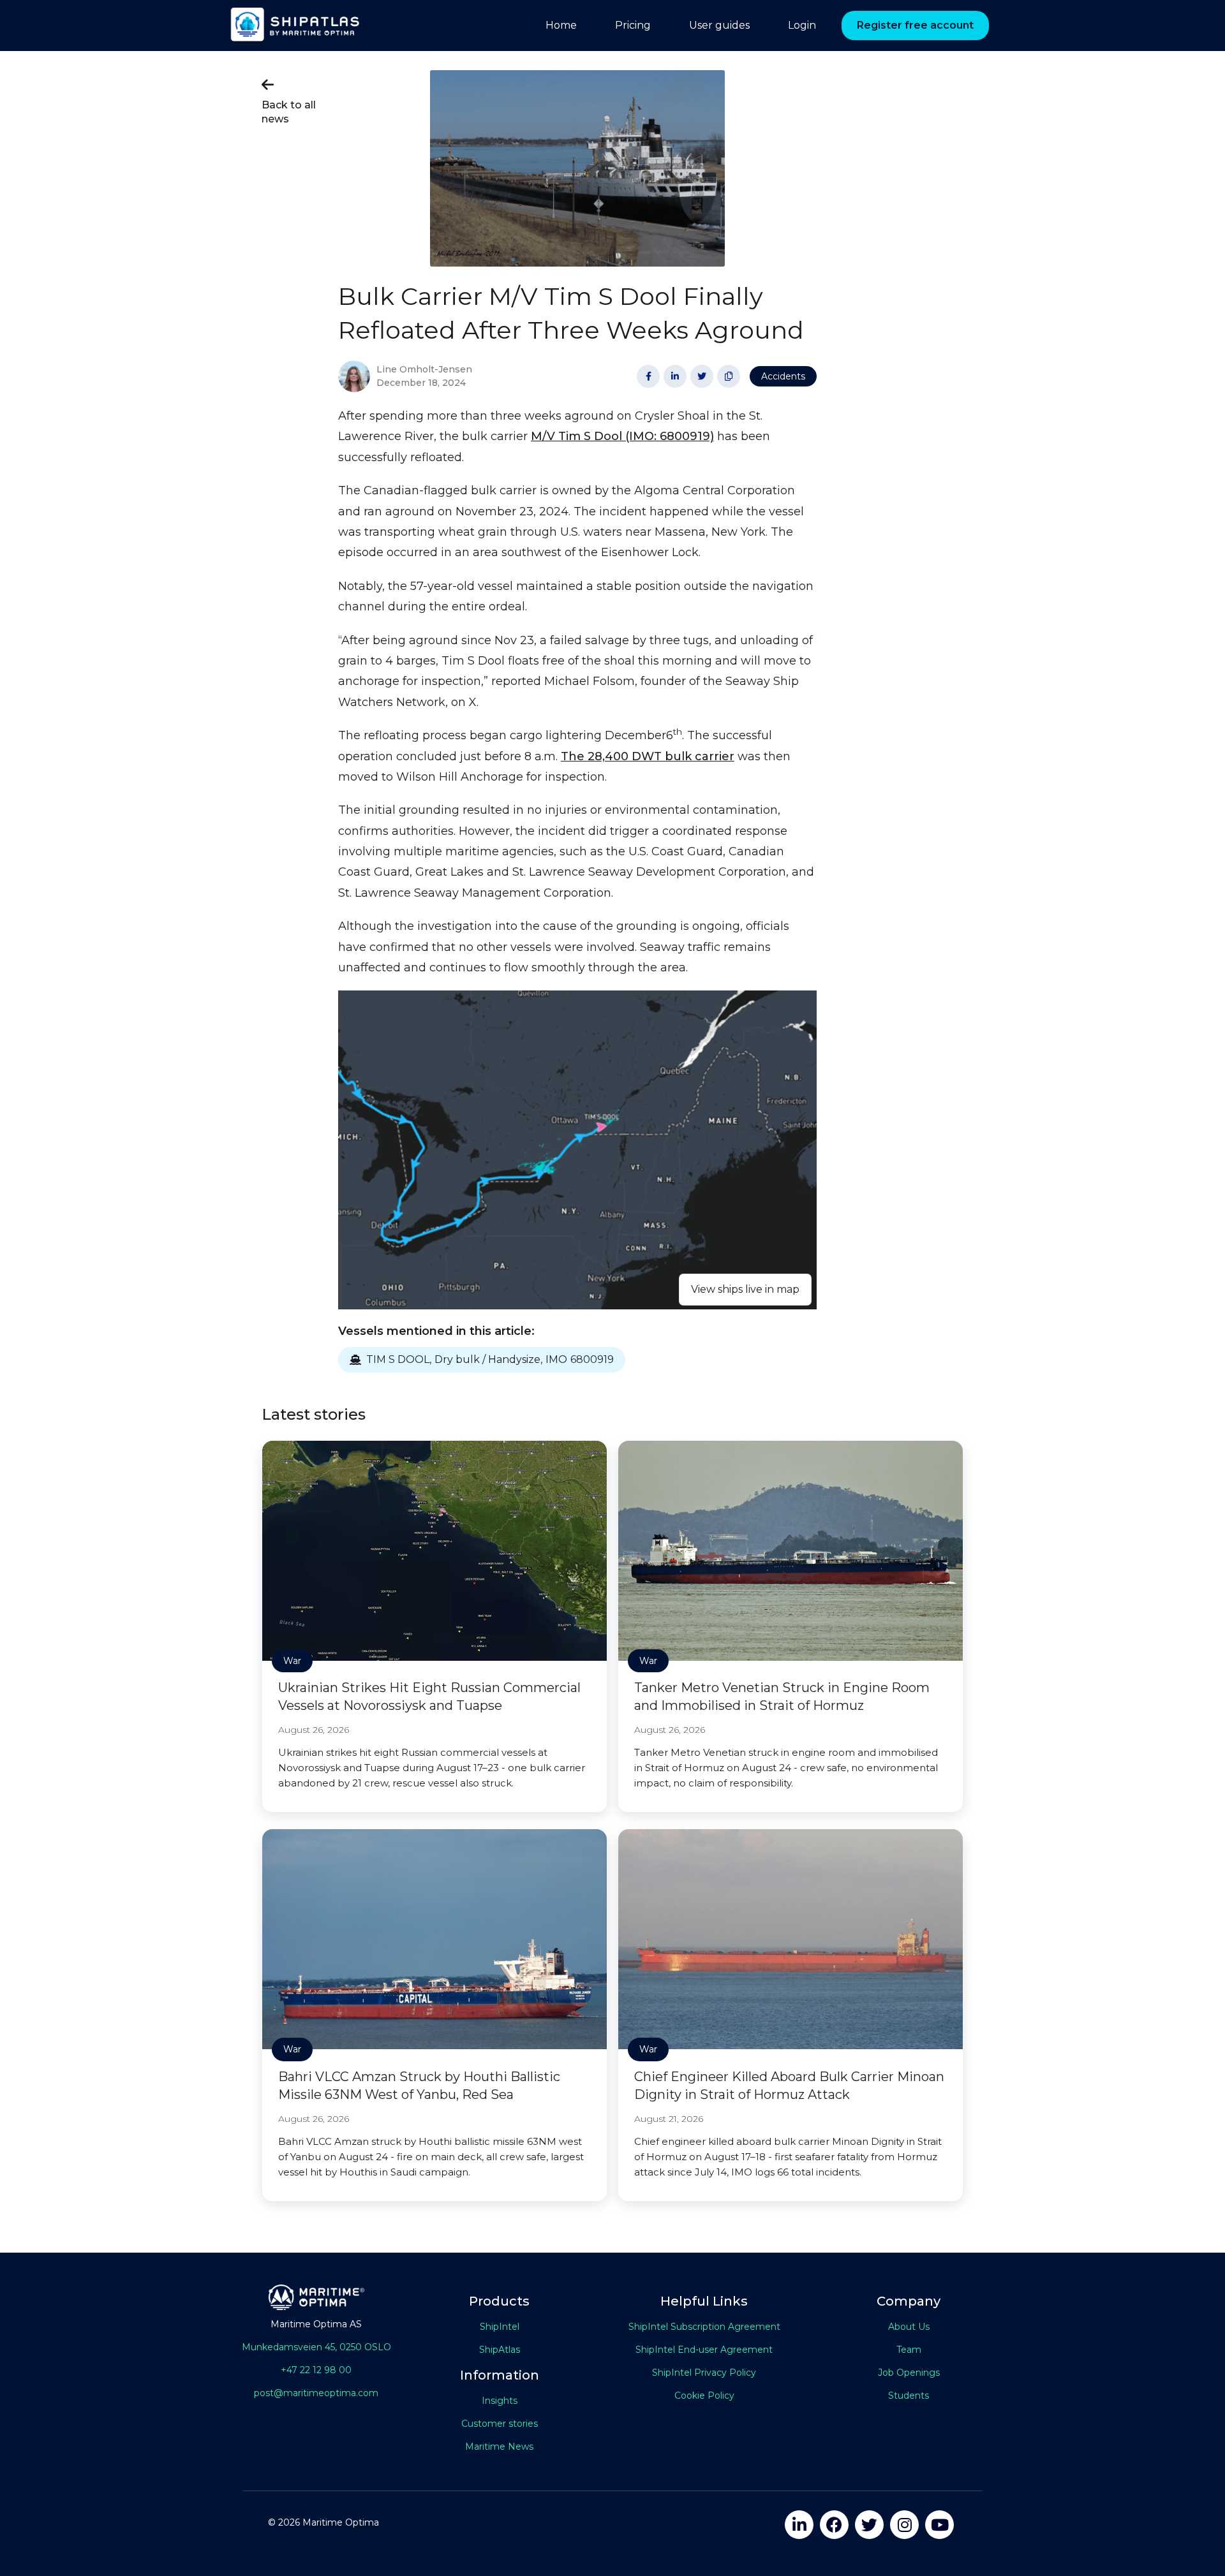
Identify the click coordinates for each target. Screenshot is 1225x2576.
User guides (719, 25)
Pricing (633, 25)
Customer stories (500, 2424)
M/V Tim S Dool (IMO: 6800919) (622, 436)
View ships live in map (745, 1289)
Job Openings (909, 2373)
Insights (500, 2401)
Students (909, 2396)
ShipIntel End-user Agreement (704, 2350)
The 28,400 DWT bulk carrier (648, 756)
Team (909, 2350)
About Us (909, 2327)
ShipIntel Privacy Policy (704, 2373)
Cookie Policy (704, 2396)
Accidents (783, 376)
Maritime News (499, 2447)
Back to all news (289, 101)
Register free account (915, 25)
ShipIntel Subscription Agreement (704, 2327)
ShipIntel (500, 2327)
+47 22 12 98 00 (316, 2370)
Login (802, 25)
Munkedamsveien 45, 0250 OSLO (316, 2347)
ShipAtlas (500, 2350)
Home (561, 25)
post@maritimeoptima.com (316, 2393)
